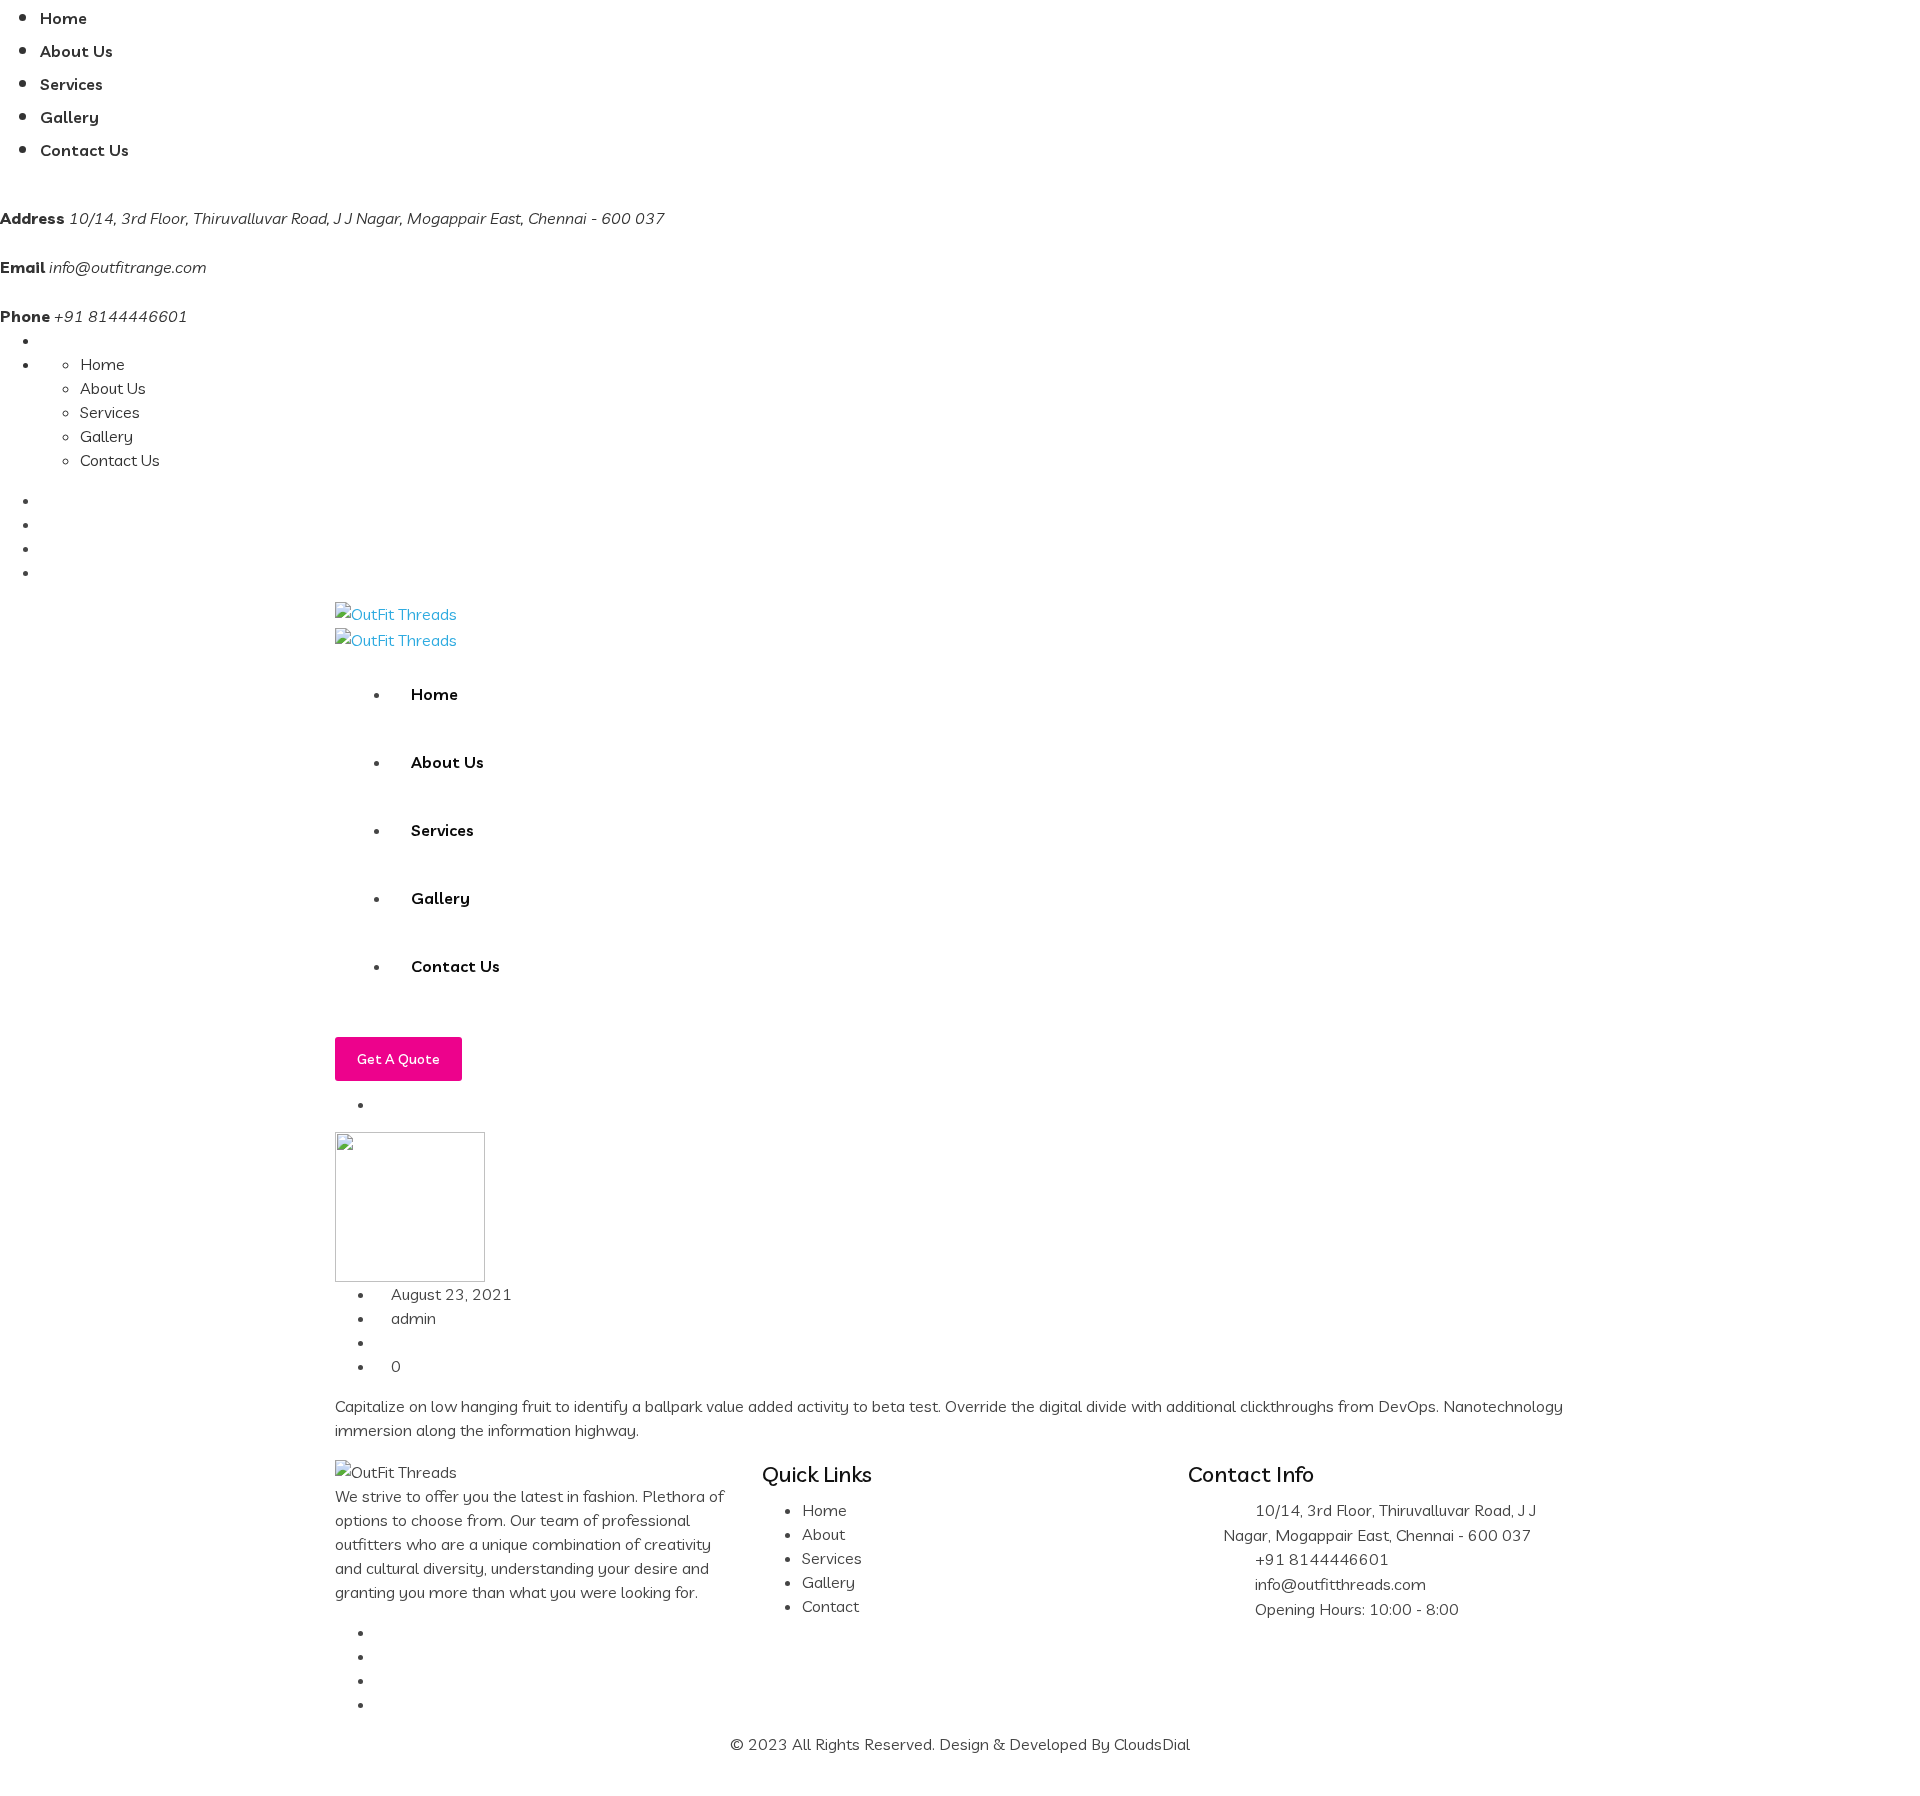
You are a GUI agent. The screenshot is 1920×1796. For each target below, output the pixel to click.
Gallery (69, 117)
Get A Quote (398, 1059)
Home (63, 18)
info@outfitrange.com (128, 267)
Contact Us (84, 150)
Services (71, 84)
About (823, 1534)
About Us (76, 51)
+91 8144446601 (1322, 1559)
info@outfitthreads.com (1340, 1584)
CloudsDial (1152, 1744)
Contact (830, 1606)
